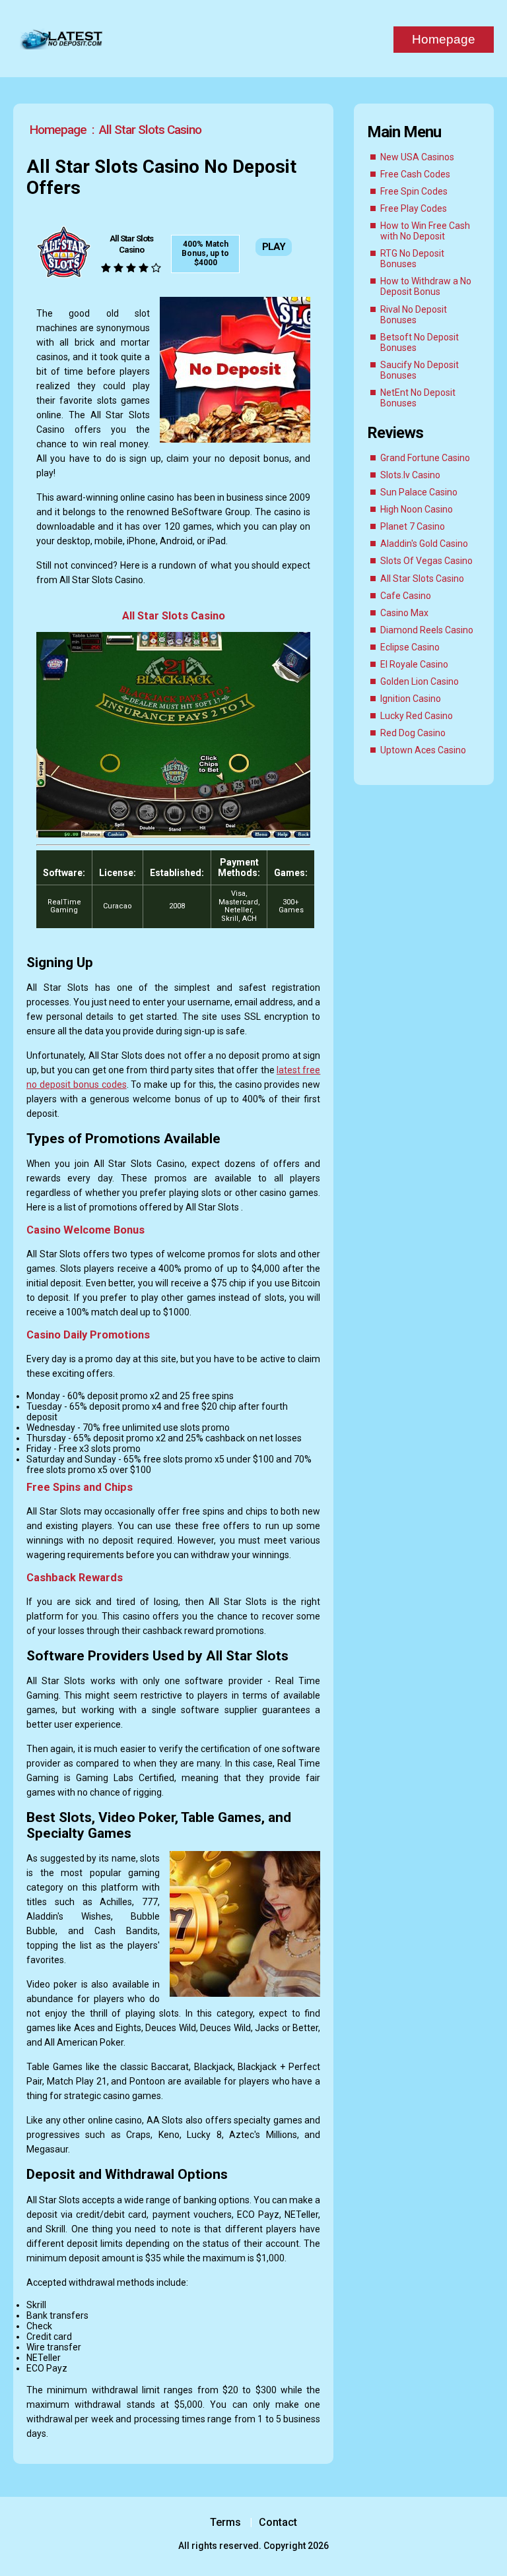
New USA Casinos (417, 157)
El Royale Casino (414, 664)
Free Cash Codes (415, 174)
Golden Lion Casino (420, 681)
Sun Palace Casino (419, 492)
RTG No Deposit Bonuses (412, 259)
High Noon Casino (417, 509)
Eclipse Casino (410, 647)
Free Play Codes (414, 208)
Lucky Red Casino (417, 716)
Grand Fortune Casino (425, 458)
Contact (279, 2522)
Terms (225, 2522)
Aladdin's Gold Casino (424, 544)
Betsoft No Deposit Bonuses (420, 342)
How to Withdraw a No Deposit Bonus (426, 286)
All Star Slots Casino (422, 579)
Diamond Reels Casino (427, 630)
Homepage (444, 39)
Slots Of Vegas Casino (426, 561)
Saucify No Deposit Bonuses (420, 370)
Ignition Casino (411, 699)
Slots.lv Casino (410, 475)
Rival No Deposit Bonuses (414, 315)
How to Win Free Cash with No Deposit (425, 231)
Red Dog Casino (413, 733)
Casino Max (404, 613)
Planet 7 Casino (413, 526)
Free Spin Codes (414, 191)
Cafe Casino (406, 596)
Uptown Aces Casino (423, 750)
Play (274, 247)
